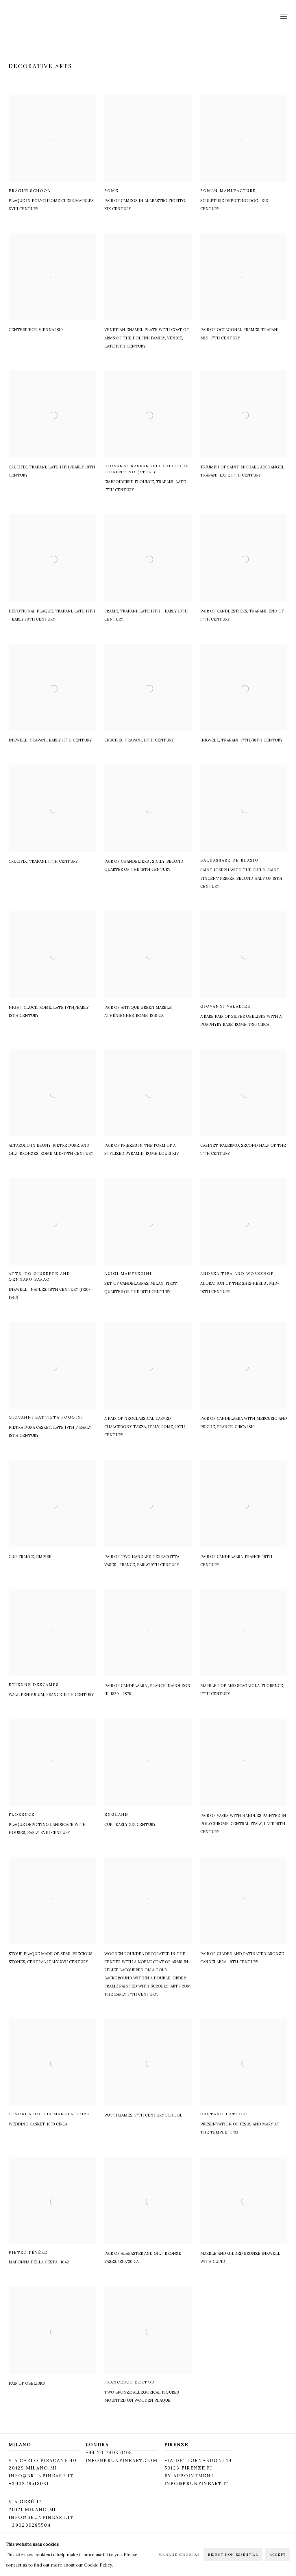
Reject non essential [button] (233, 2555)
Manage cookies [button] (179, 2554)
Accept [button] (278, 2555)
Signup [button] (96, 1299)
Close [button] (213, 1229)
